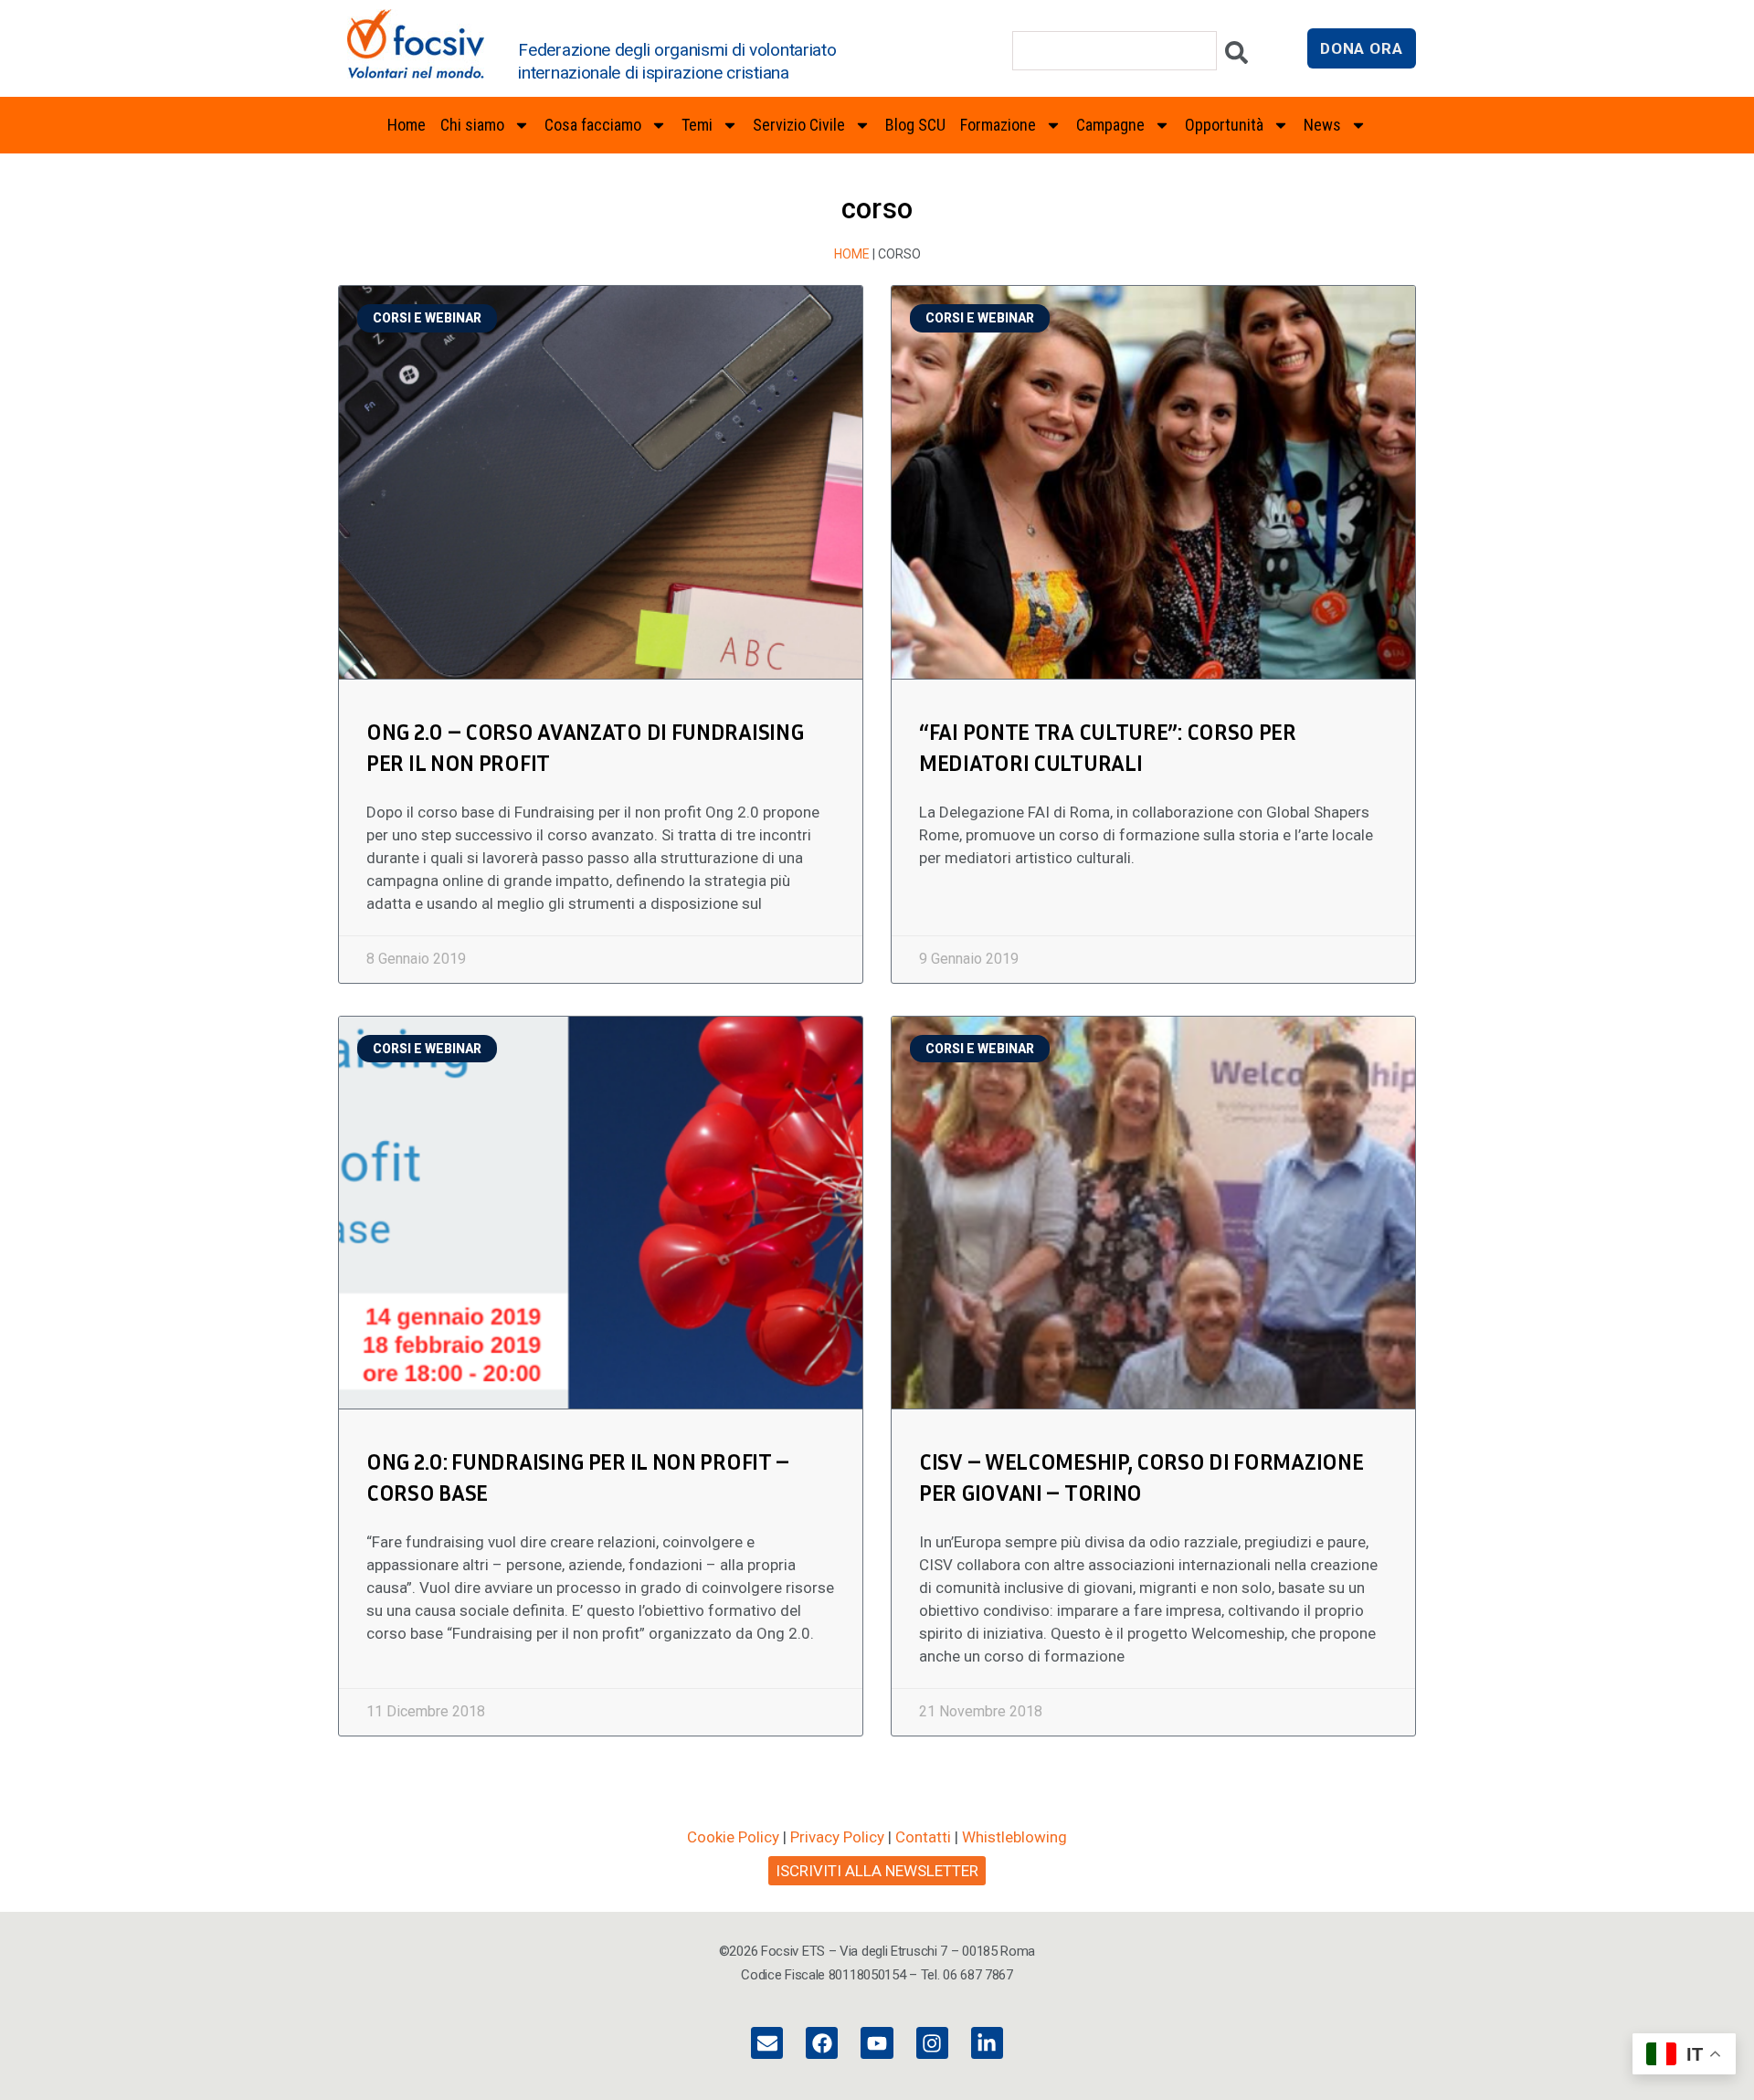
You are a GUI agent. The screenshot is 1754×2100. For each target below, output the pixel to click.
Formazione (998, 125)
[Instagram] (932, 2043)
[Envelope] (767, 2043)
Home (407, 125)
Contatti (923, 1837)
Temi (697, 125)
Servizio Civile (799, 125)
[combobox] (1115, 51)
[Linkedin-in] (987, 2043)
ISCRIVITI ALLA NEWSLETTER (877, 1871)
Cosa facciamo (593, 125)
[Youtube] (877, 2043)
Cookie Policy (733, 1837)
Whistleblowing (1014, 1837)
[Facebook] (822, 2043)
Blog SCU (915, 125)
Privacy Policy (837, 1837)
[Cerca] (1236, 57)
